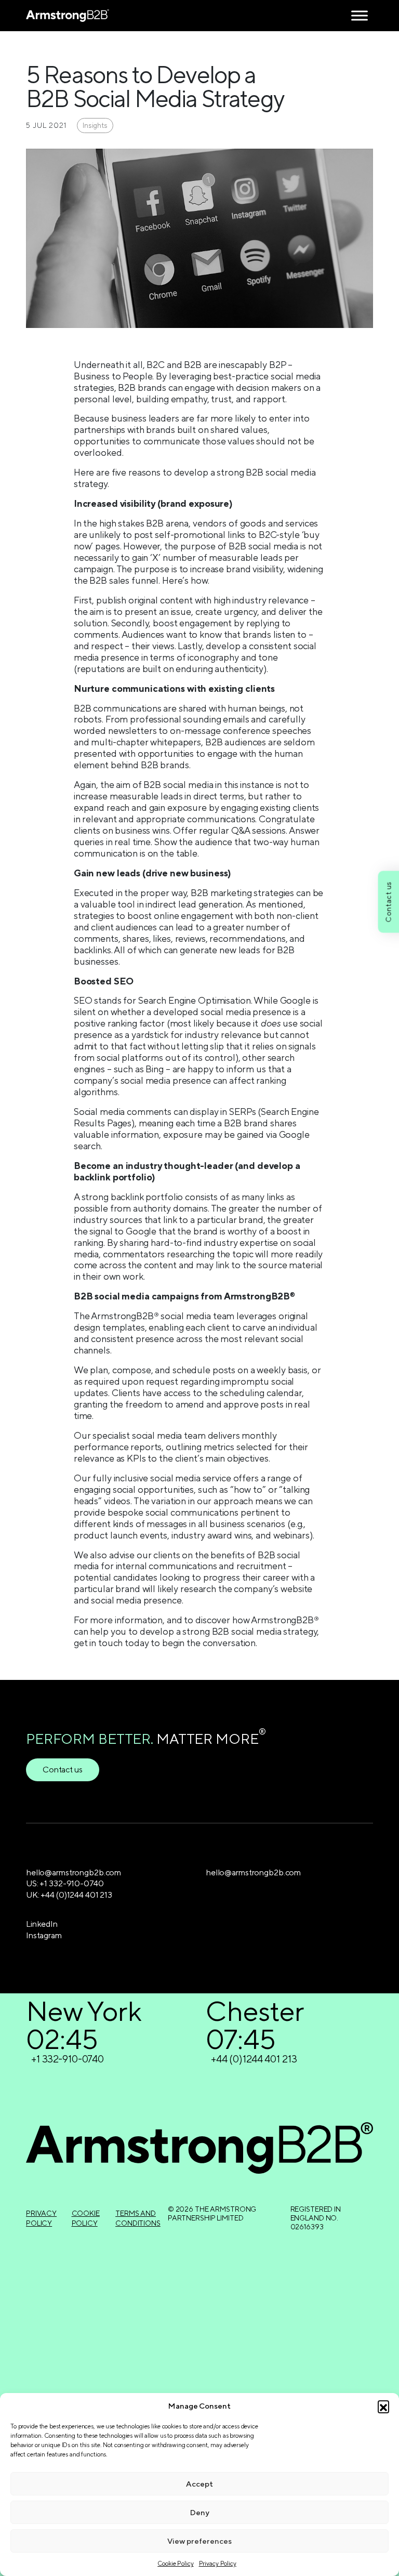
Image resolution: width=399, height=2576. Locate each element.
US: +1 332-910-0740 (65, 1883)
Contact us (63, 1770)
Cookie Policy (175, 2564)
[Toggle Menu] (360, 15)
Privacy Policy (218, 2564)
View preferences (199, 2541)
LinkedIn (42, 1924)
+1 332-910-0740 (68, 2059)
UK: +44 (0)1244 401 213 (69, 1895)
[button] (383, 2406)
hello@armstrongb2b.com (74, 1872)
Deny (200, 2512)
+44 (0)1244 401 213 (254, 2059)
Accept (199, 2484)
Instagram (44, 1935)
